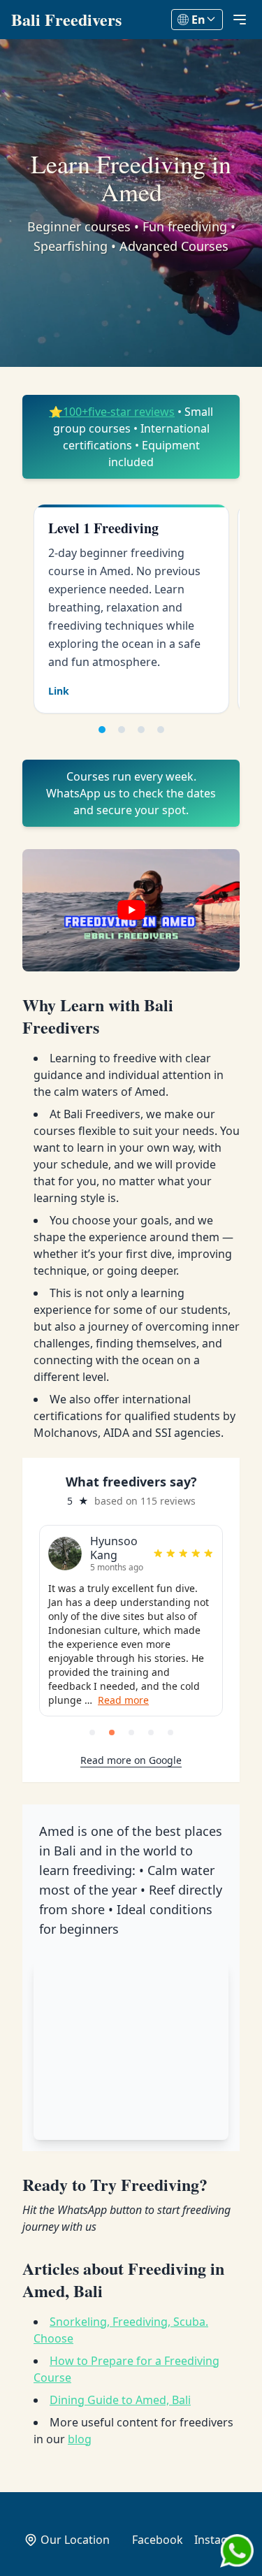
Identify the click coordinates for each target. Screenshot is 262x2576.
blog (80, 2439)
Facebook (158, 2540)
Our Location (75, 2540)
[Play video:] (131, 910)
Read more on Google (131, 1760)
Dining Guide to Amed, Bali (120, 2400)
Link (59, 691)
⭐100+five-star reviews (112, 412)
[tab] (102, 730)
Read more (123, 1700)
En (198, 20)
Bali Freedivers (66, 20)
